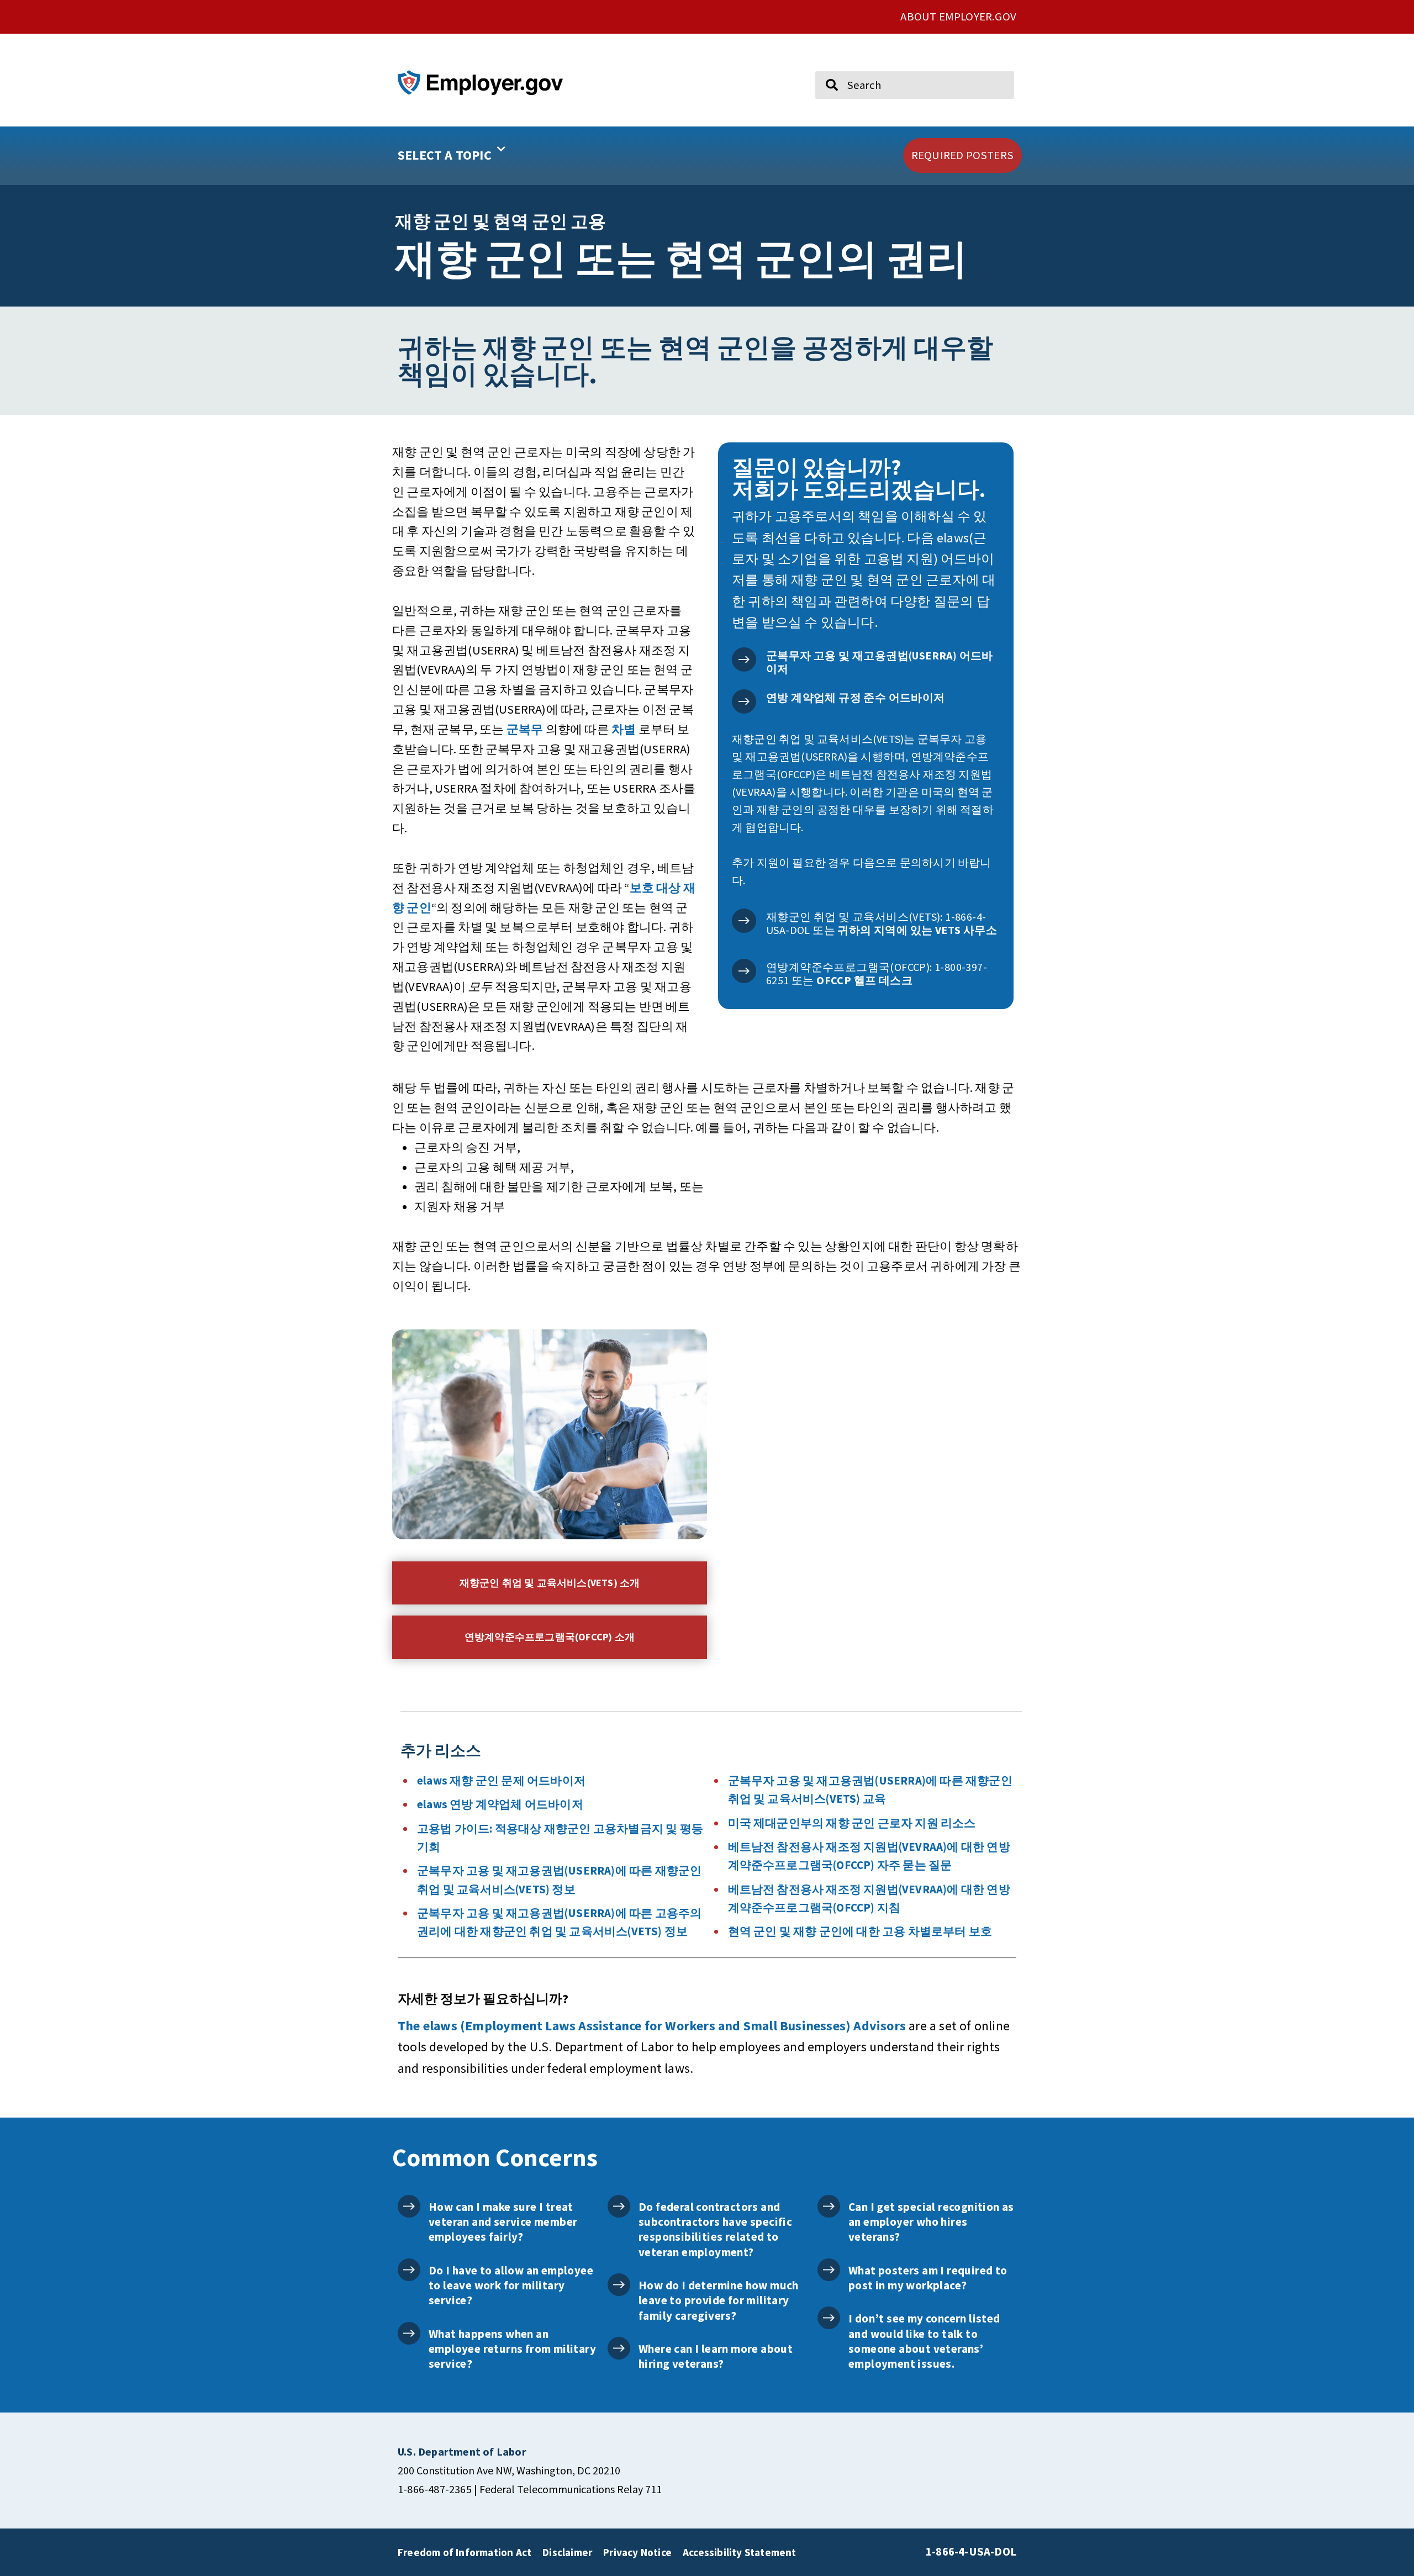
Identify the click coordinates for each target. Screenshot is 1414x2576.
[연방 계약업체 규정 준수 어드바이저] (744, 701)
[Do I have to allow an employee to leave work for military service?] (409, 2270)
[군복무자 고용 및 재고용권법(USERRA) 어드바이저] (744, 659)
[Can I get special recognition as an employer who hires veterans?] (829, 2206)
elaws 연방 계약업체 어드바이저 (500, 1804)
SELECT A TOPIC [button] (445, 155)
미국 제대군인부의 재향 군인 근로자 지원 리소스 (852, 1823)
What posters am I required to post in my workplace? (928, 2278)
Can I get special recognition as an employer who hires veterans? (931, 2222)
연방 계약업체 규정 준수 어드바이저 (856, 697)
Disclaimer (567, 2552)
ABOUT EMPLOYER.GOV (958, 17)
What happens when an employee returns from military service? (512, 2349)
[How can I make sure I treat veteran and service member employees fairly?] (409, 2206)
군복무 (525, 729)
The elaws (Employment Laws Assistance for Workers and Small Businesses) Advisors (652, 2026)
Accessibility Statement (740, 2552)
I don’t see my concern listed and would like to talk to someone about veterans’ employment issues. (924, 2341)
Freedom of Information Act (465, 2552)
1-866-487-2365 (435, 2489)
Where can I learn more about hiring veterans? (716, 2356)
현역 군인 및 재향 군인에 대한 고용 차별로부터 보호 (860, 1931)
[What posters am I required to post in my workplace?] (829, 2270)
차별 (624, 729)
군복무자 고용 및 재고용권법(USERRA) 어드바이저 (880, 662)
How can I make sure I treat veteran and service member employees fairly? (503, 2222)
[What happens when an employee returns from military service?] (409, 2333)
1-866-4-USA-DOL (971, 2552)
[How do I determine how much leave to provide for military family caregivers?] (619, 2285)
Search (825, 66)
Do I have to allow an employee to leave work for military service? (511, 2285)
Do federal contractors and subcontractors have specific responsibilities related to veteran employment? (715, 2229)
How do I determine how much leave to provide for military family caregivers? (719, 2300)
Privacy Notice (637, 2552)
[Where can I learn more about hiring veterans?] (619, 2348)
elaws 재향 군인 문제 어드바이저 (501, 1781)
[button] (487, 156)
